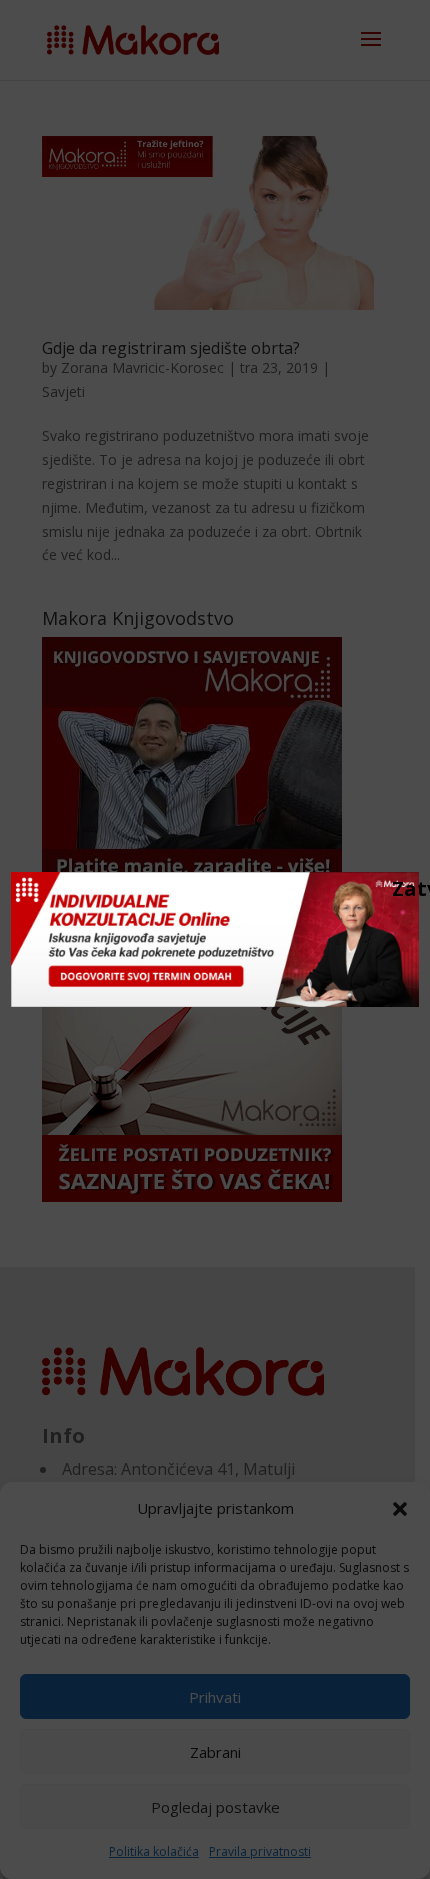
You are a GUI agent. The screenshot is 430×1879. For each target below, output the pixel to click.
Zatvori (402, 888)
